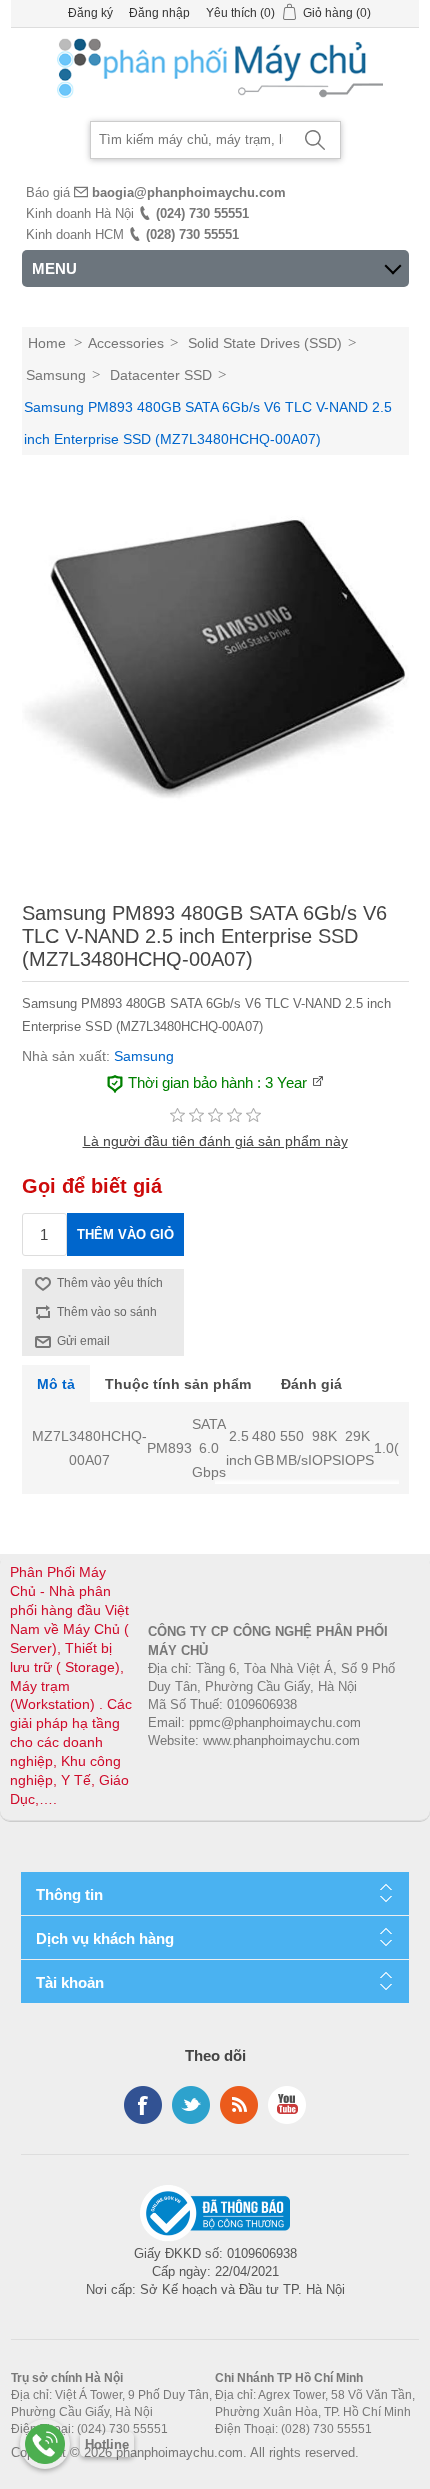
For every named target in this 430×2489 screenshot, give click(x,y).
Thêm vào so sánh (107, 1312)
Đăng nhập (159, 13)
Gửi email (83, 1341)
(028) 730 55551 (192, 234)
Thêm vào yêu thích (110, 1283)
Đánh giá (311, 1384)
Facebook (143, 2105)
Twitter (191, 2105)
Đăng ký (90, 13)
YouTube (287, 2105)
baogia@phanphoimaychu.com (189, 192)
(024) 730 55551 (202, 213)
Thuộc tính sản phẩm (178, 1384)
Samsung (144, 1056)
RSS (239, 2105)
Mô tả (56, 1384)
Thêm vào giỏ (125, 1234)
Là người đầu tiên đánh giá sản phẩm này (215, 1141)
